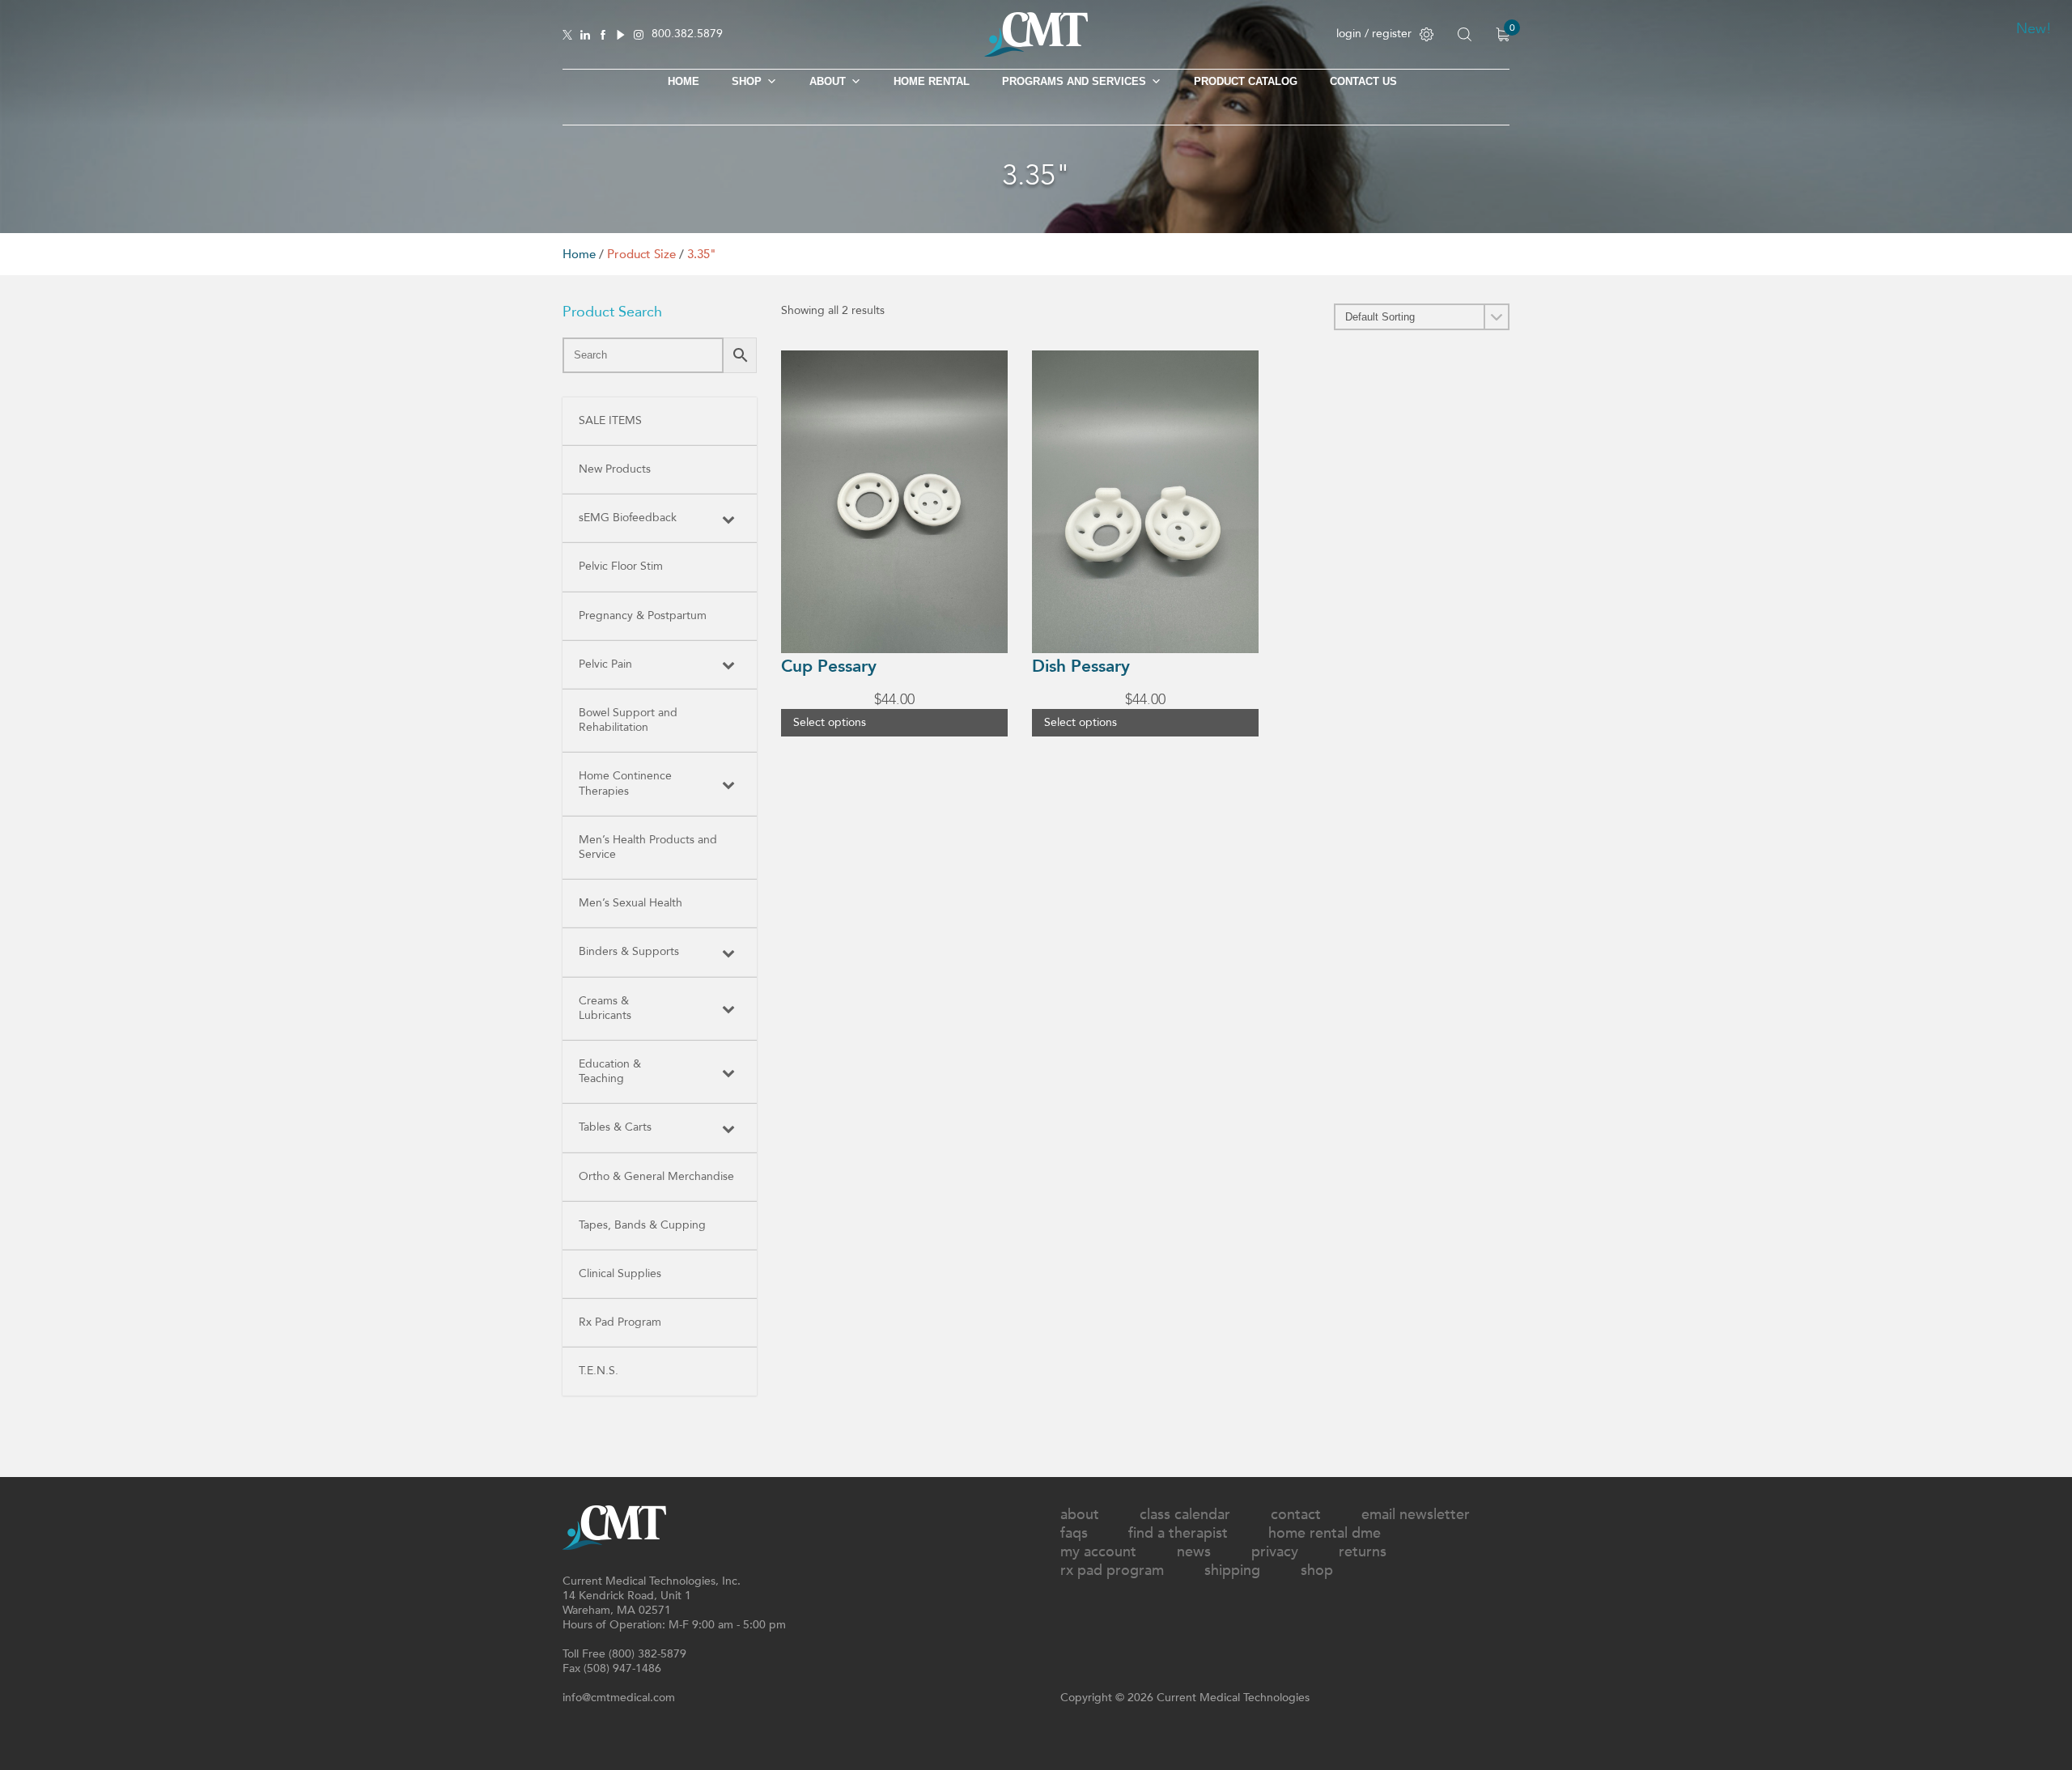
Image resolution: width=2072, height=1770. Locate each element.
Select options (830, 722)
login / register (1374, 34)
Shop (1317, 1571)
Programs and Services (1074, 81)
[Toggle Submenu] (728, 518)
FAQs (1074, 1533)
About (828, 81)
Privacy (1275, 1552)
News (1194, 1552)
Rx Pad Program (1112, 1571)
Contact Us (1363, 81)
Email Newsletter (1416, 1515)
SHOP (747, 81)
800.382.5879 (687, 34)
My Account (1098, 1552)
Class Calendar (1185, 1515)
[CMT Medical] (1036, 53)
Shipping (1232, 1571)
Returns (1363, 1552)
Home (684, 81)
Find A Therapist (1178, 1533)
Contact (1296, 1515)
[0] (1503, 34)
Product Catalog (1246, 81)
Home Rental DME (1325, 1533)
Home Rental (932, 81)
